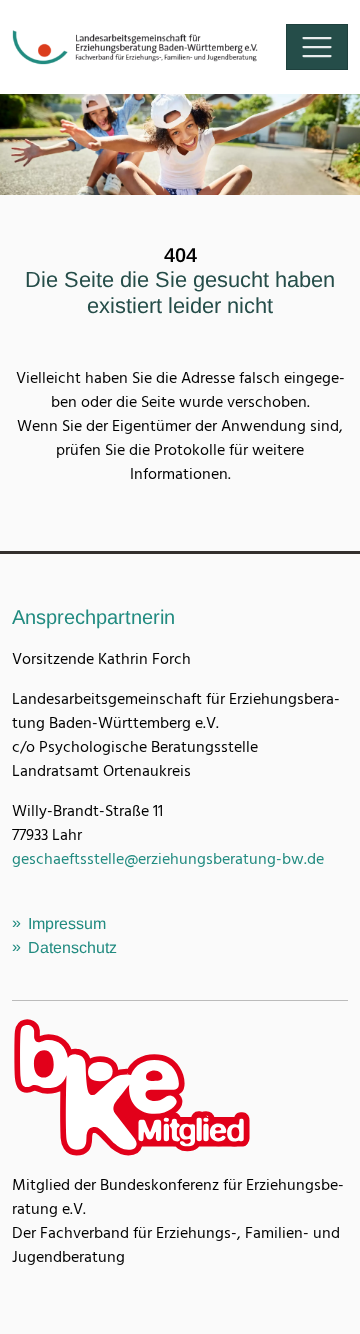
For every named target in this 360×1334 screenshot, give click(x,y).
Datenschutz (72, 947)
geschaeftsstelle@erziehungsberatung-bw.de (168, 860)
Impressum (67, 923)
